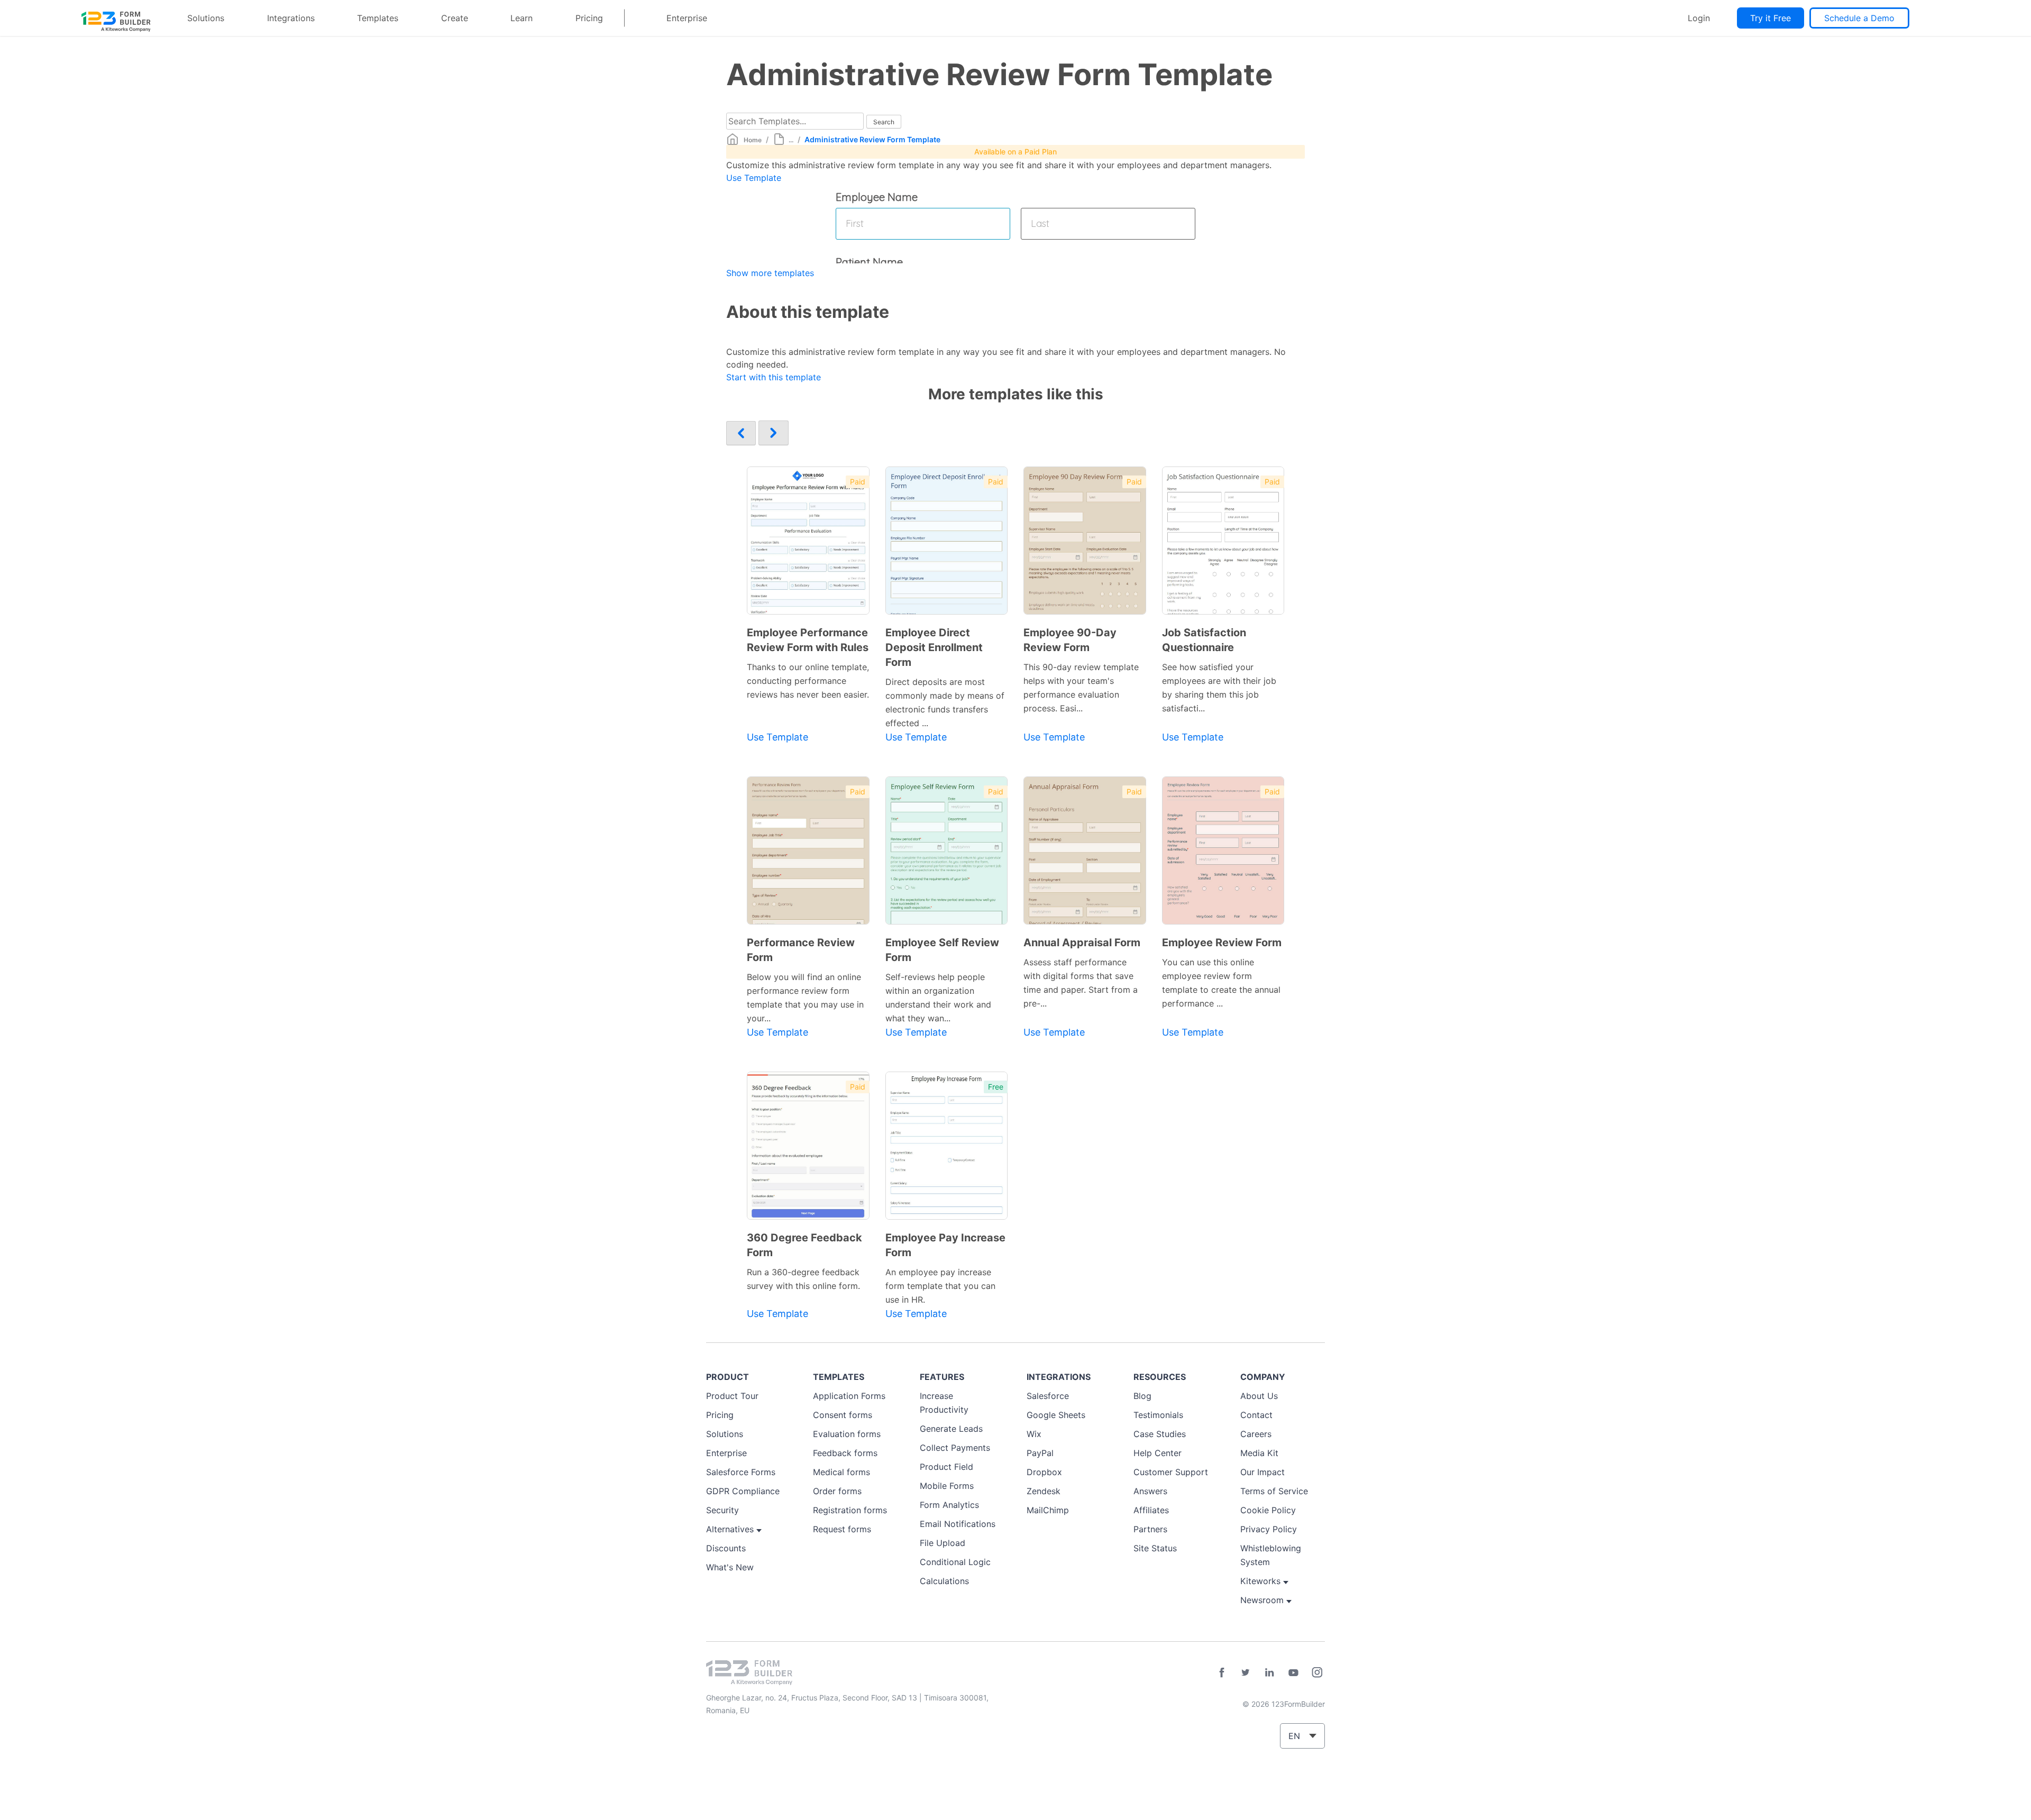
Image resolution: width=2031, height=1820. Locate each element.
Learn (522, 18)
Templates (378, 18)
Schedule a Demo (1859, 18)
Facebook (1222, 1672)
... (791, 140)
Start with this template (774, 377)
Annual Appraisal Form (1082, 943)
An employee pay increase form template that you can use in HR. (940, 1286)
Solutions (206, 18)
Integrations (291, 18)
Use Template (754, 178)
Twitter (1246, 1672)
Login (1699, 18)
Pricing (589, 18)
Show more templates (770, 273)
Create (455, 18)
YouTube (1293, 1672)
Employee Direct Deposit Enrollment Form (934, 647)
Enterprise (687, 18)
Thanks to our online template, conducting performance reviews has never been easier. (808, 681)
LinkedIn (1269, 1672)
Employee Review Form (1222, 943)
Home (753, 140)
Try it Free (1771, 18)
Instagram (1317, 1672)
